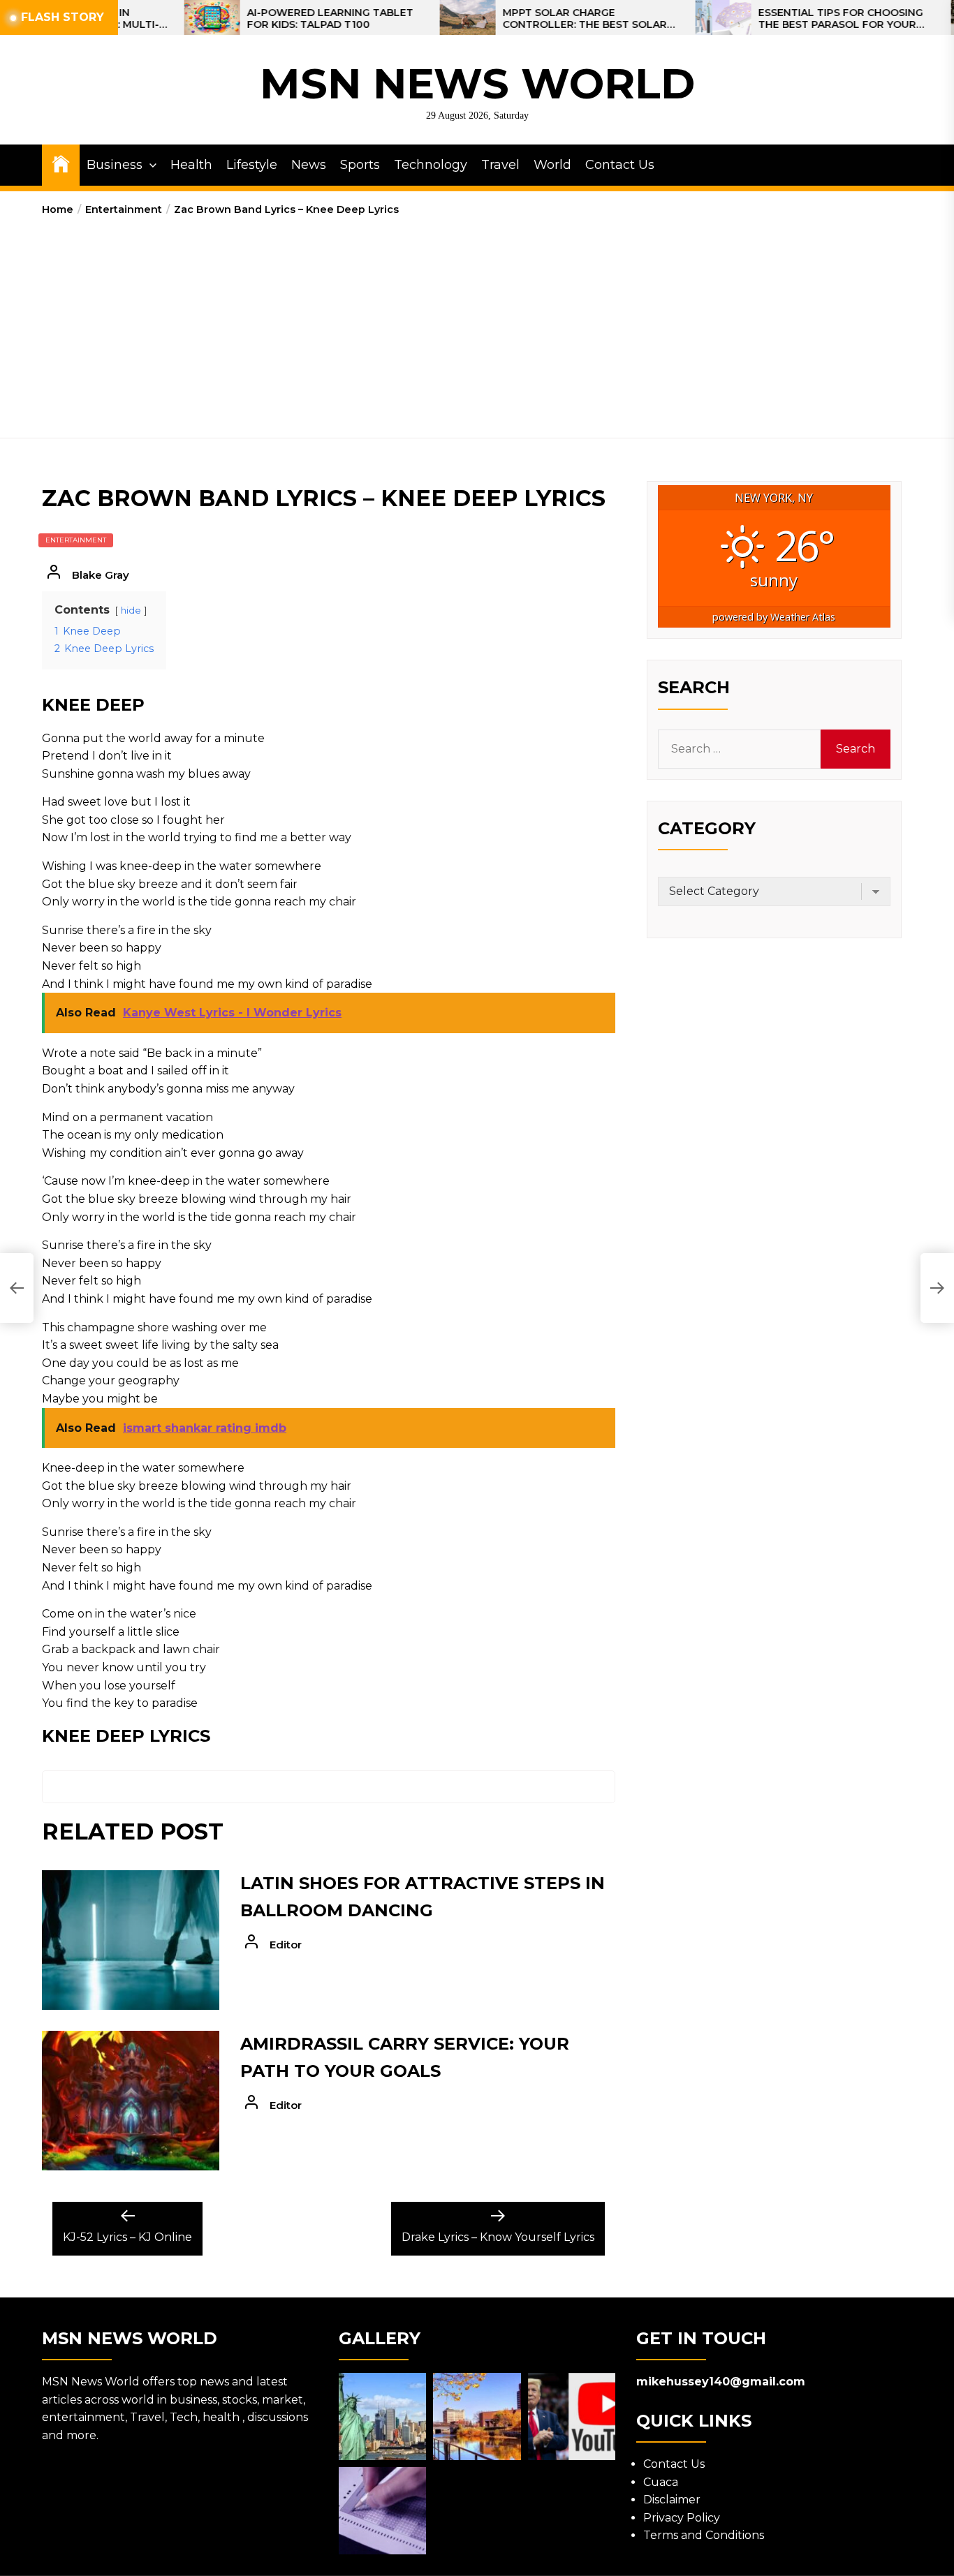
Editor (286, 1945)
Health (191, 165)
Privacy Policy (682, 2518)
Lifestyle (252, 165)
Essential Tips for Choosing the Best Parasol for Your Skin (777, 19)
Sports (360, 165)
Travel (500, 165)
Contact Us (620, 165)
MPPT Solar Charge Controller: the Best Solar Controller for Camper (521, 19)
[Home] (61, 163)
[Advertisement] (477, 323)
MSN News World (477, 83)
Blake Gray (101, 575)
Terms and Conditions (704, 2535)
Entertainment (76, 540)
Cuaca (661, 2482)
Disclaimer (672, 2500)
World (552, 165)
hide (131, 610)
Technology (431, 165)
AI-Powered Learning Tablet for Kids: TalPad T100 (266, 19)
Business (115, 165)
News (309, 165)
